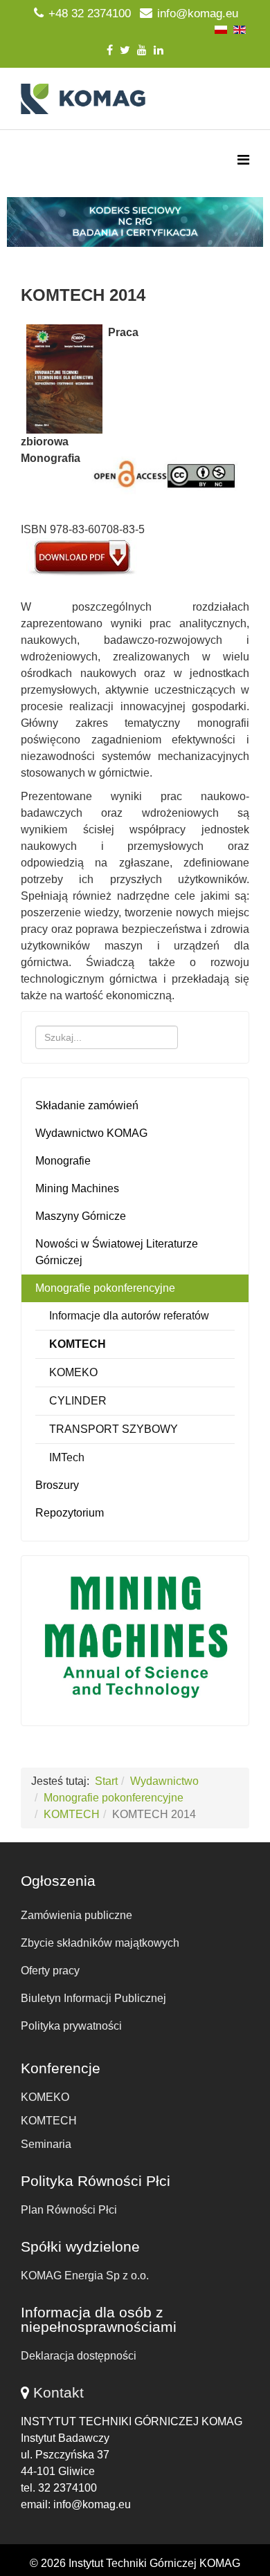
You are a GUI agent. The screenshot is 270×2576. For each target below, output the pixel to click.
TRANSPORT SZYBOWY (114, 1429)
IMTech (67, 1457)
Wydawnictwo (164, 1781)
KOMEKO (73, 1372)
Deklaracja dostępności (79, 2356)
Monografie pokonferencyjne (105, 1288)
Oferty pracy (50, 1971)
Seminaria (46, 2144)
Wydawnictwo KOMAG (91, 1133)
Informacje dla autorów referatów (129, 1316)
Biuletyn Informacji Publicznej (93, 1998)
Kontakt (58, 2392)
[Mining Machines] (135, 1637)
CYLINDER (78, 1401)
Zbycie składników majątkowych (100, 1943)
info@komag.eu (198, 13)
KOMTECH (78, 1344)
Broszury (57, 1485)
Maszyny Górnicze (81, 1216)
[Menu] (243, 160)
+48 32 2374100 (90, 13)
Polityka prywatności (71, 2026)
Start (106, 1781)
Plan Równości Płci (69, 2210)
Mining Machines (77, 1188)
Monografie (63, 1161)
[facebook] (110, 50)
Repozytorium (70, 1513)
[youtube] (142, 50)
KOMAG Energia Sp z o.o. (85, 2276)
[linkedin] (159, 50)
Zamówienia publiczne (76, 1915)
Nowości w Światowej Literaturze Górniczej (117, 1252)
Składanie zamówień (87, 1105)
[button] (135, 222)
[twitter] (125, 50)
